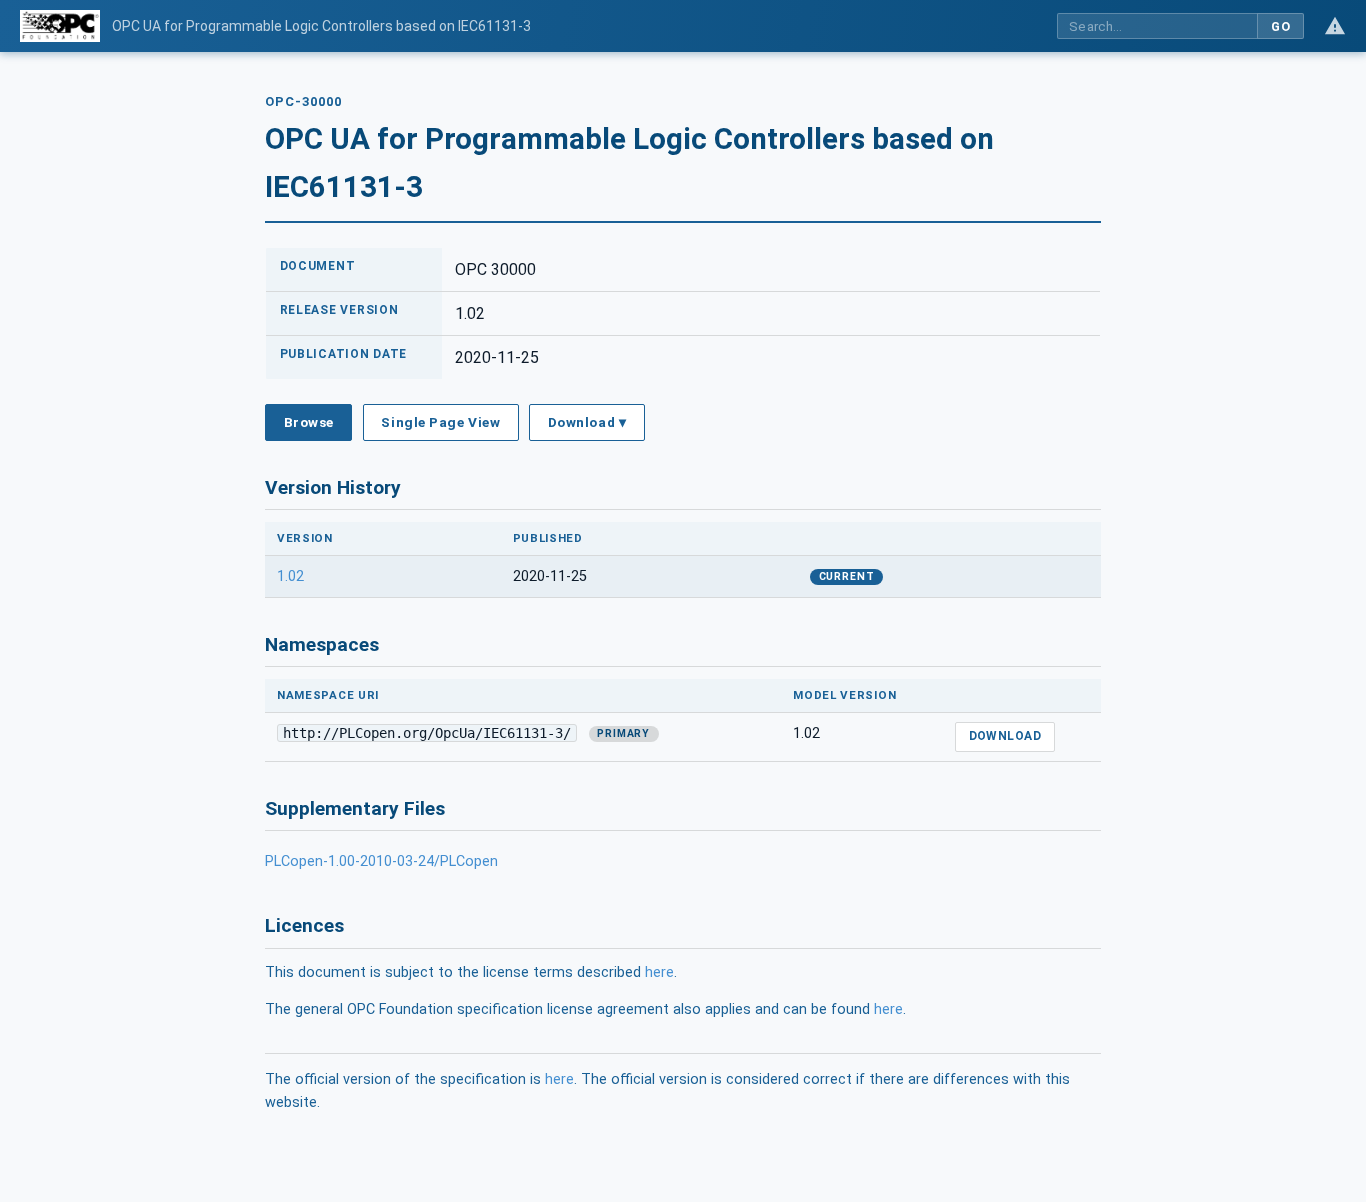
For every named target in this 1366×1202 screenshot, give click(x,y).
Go (1280, 26)
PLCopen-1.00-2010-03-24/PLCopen (381, 861)
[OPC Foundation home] (60, 26)
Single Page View (440, 422)
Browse (309, 422)
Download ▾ (587, 422)
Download (1005, 736)
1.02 (290, 576)
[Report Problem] (1335, 26)
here (659, 972)
